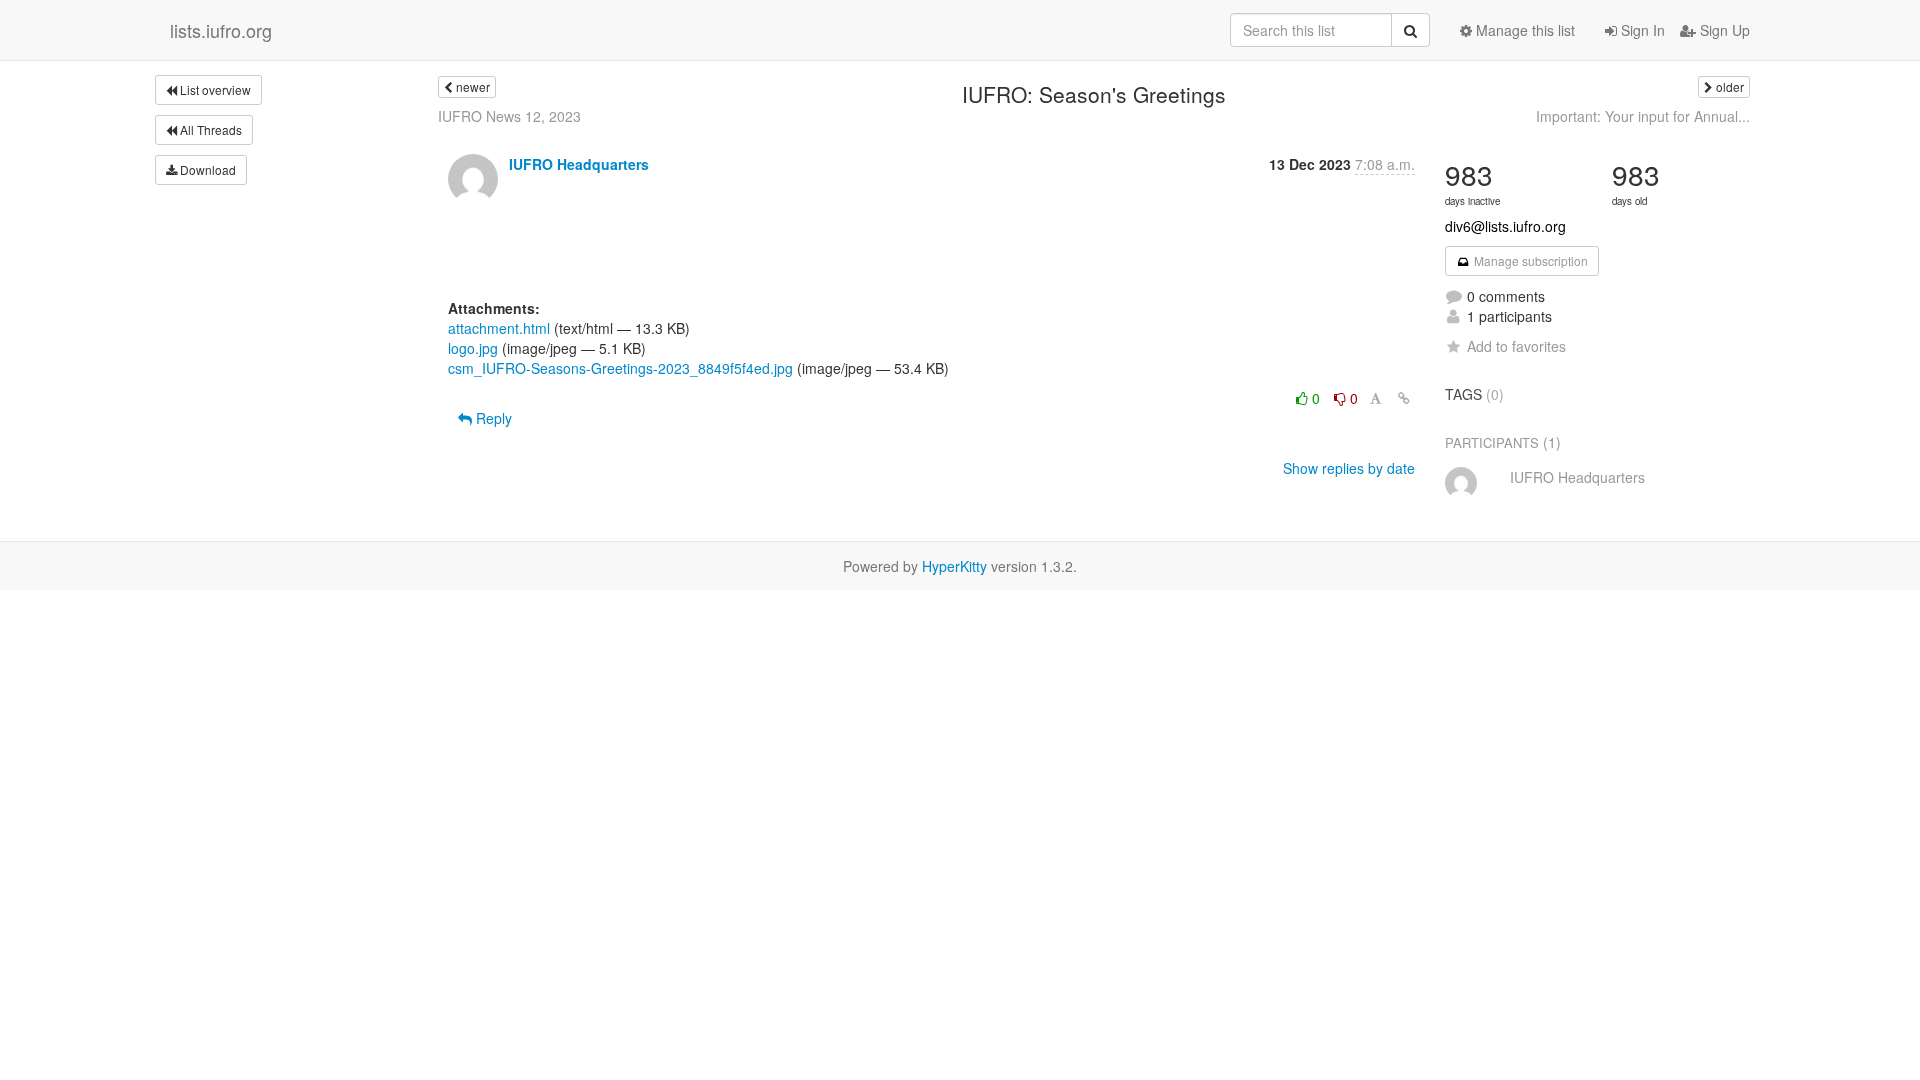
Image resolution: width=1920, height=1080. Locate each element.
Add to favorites (1516, 346)
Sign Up (1723, 30)
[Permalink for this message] (1404, 398)
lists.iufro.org (221, 30)
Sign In (1641, 30)
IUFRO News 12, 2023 (509, 116)
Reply (492, 418)
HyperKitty (954, 566)
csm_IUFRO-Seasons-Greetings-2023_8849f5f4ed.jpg (620, 368)
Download (206, 169)
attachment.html (499, 328)
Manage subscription (1529, 260)
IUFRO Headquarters (579, 164)
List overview (214, 89)
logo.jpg (473, 348)
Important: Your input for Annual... (1643, 116)
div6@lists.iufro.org (1505, 226)
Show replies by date (1349, 468)
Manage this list (1523, 30)
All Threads (209, 129)
